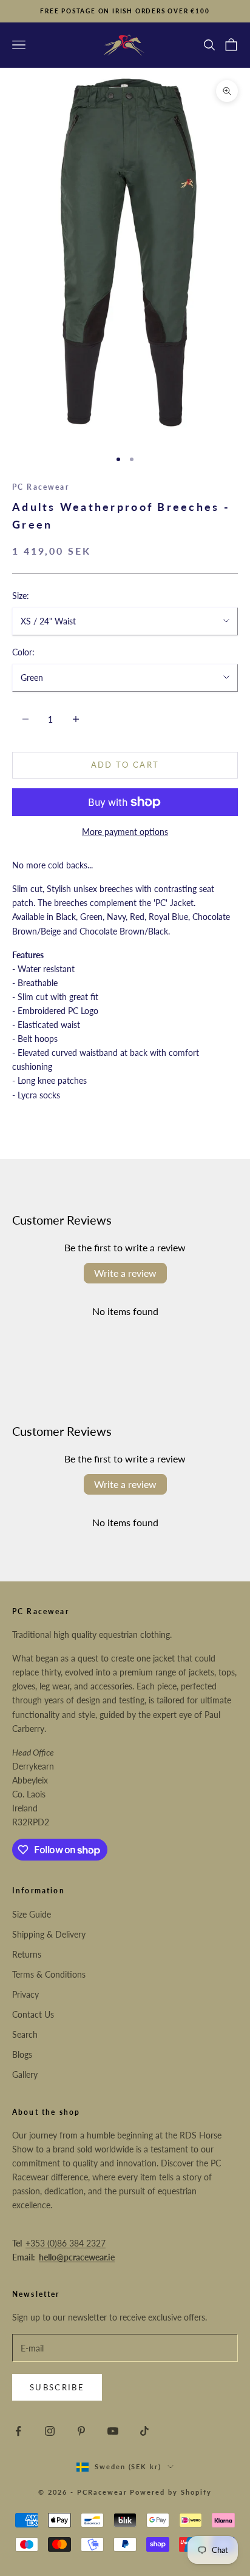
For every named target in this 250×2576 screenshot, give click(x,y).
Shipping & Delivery (49, 1934)
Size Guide (32, 1914)
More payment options (125, 832)
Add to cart (125, 765)
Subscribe (57, 2387)
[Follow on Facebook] (18, 2431)
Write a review (125, 1273)
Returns (27, 1954)
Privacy (25, 1994)
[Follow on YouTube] (113, 2431)
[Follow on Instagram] (50, 2431)
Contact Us (33, 2014)
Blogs (22, 2054)
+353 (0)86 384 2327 (66, 2243)
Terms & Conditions (49, 1974)
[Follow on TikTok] (144, 2431)
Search (25, 2034)
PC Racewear (41, 487)
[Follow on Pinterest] (81, 2431)
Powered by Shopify (171, 2492)
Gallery (25, 2074)
